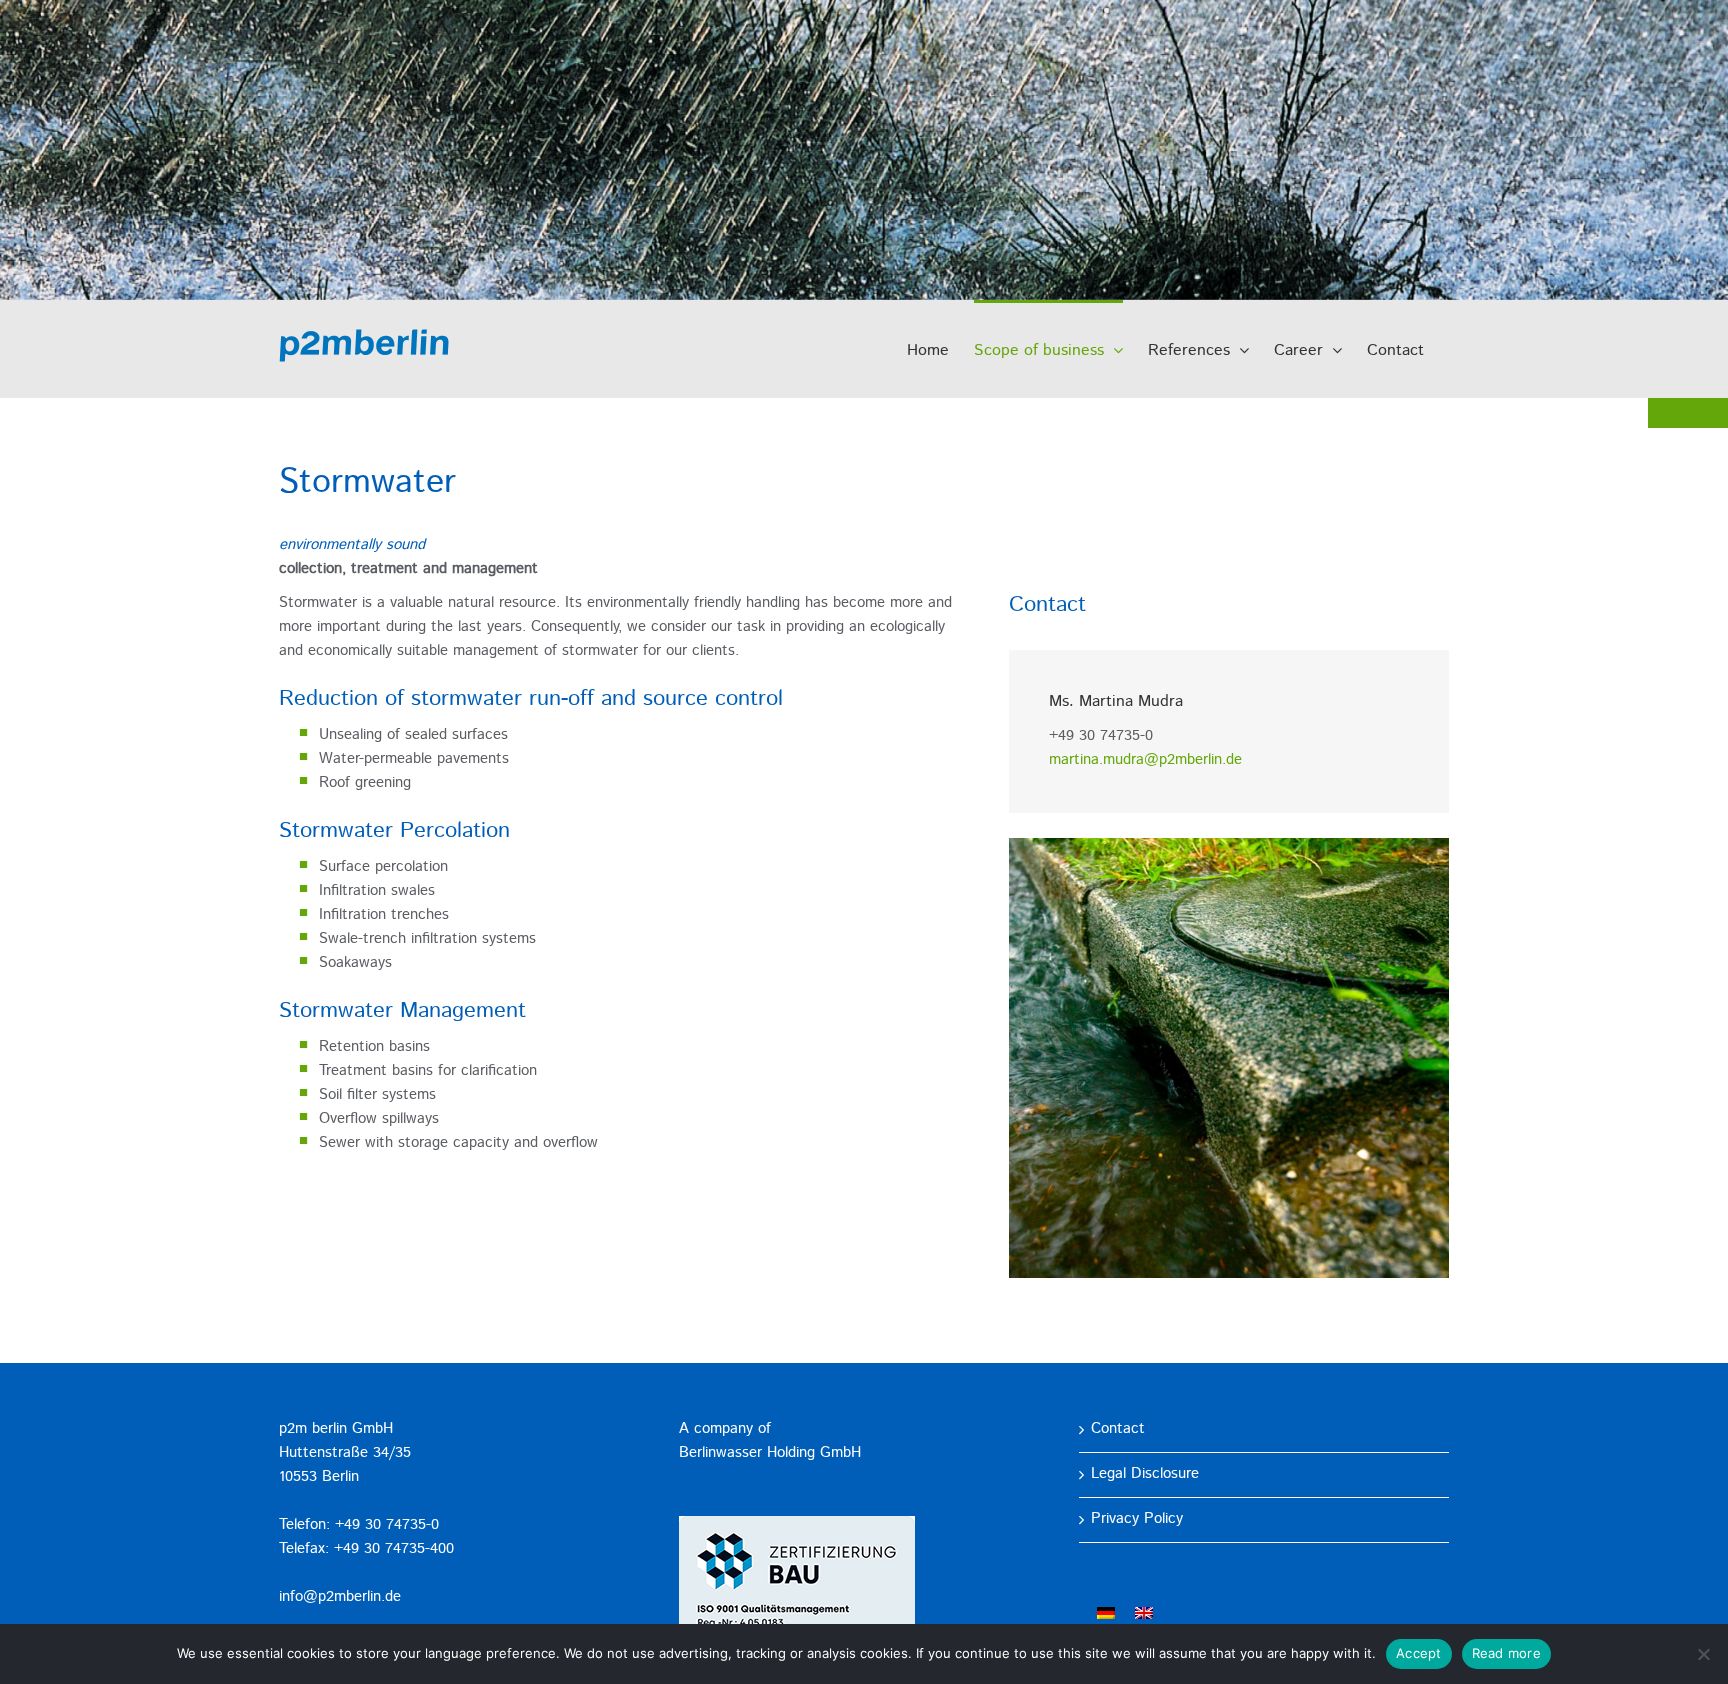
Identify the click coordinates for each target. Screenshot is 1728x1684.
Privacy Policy (1137, 1519)
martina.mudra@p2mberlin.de (1145, 760)
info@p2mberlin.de (340, 1597)
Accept (1419, 1653)
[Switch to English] (1144, 1614)
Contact (1118, 1429)
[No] (1703, 1654)
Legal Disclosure (1145, 1474)
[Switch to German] (1106, 1614)
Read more (1506, 1653)
